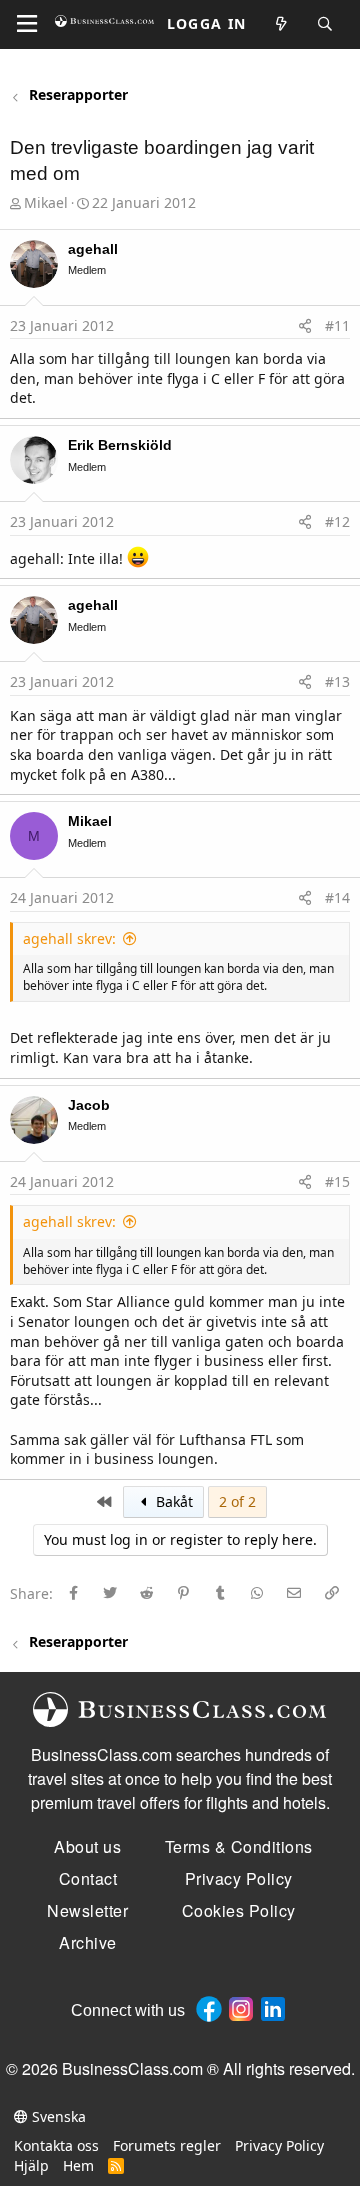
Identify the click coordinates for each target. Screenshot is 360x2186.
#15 (337, 1181)
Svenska (57, 2116)
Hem (78, 2165)
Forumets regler (167, 2145)
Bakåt (172, 1501)
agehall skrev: (69, 938)
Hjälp (31, 2165)
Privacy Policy (279, 2145)
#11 (337, 325)
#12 (337, 521)
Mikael (46, 202)
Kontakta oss (56, 2145)
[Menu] (27, 24)
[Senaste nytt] (282, 24)
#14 (337, 897)
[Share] (305, 326)
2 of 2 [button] (237, 1501)
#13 (337, 681)
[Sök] (326, 24)
